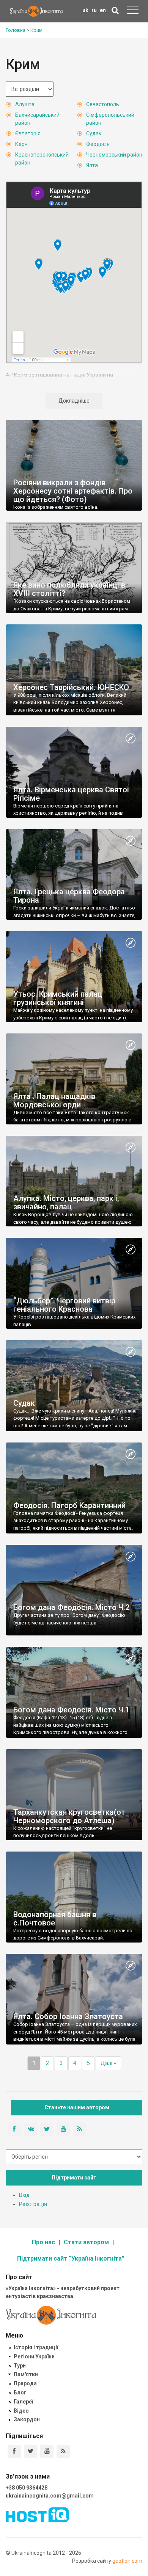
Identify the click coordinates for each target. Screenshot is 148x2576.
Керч (21, 144)
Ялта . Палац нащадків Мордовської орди (54, 1101)
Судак (94, 133)
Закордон (27, 2419)
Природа (25, 2383)
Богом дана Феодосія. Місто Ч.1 (71, 1710)
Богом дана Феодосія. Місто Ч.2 (71, 1607)
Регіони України (34, 2356)
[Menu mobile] (133, 11)
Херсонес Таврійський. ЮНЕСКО (71, 687)
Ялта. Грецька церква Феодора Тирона (69, 896)
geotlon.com (127, 2561)
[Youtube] (47, 2451)
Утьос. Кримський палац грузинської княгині (58, 998)
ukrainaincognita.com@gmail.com (50, 2496)
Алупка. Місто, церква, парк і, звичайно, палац (66, 1203)
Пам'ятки (26, 2374)
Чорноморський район (114, 155)
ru (94, 10)
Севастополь (103, 104)
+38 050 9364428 (27, 2488)
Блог (20, 2393)
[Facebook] (14, 2451)
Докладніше (74, 401)
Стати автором (86, 2242)
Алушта (25, 104)
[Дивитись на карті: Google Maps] (131, 739)
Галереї (23, 2402)
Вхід (24, 2195)
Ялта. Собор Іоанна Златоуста (68, 2016)
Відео (21, 2411)
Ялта (92, 165)
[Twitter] (31, 2451)
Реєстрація (33, 2204)
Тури (20, 2366)
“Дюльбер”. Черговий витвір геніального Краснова (64, 1305)
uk (85, 10)
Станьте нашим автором (77, 2107)
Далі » (108, 2063)
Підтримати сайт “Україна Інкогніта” (71, 2259)
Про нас (43, 2242)
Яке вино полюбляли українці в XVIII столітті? (69, 589)
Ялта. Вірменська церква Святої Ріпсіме (71, 794)
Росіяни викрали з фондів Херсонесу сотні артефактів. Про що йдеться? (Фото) (73, 491)
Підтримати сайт (74, 2178)
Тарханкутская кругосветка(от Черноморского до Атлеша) (69, 1816)
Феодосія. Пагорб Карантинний (69, 1505)
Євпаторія (28, 133)
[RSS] (63, 2451)
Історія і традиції (36, 2347)
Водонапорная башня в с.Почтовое (55, 1919)
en (103, 10)
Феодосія (98, 144)
